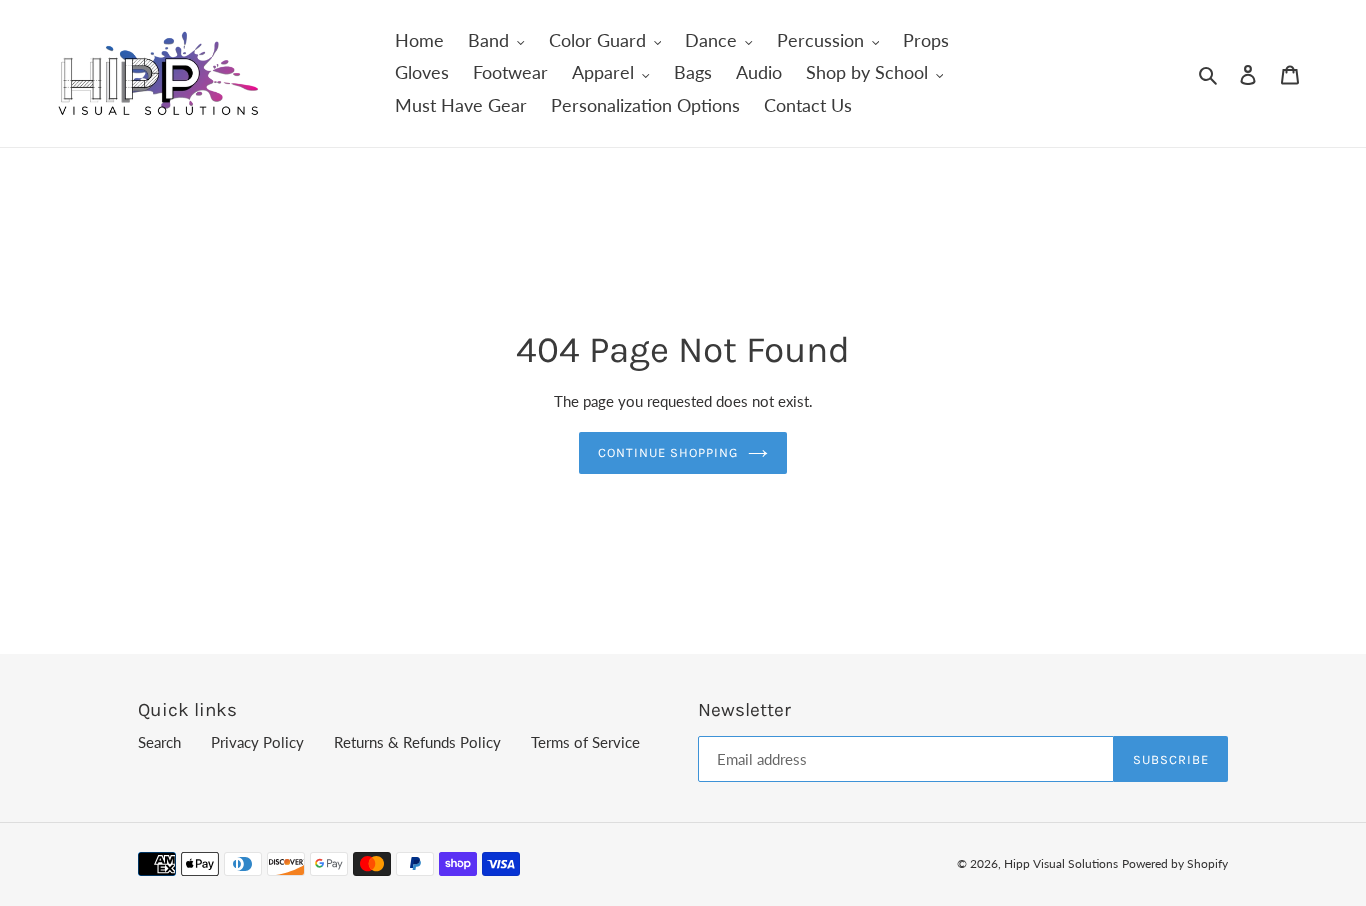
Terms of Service (585, 742)
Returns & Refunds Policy (417, 742)
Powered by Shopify (1175, 863)
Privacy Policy (257, 742)
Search (159, 742)
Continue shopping (668, 452)
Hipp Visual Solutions (1061, 863)
